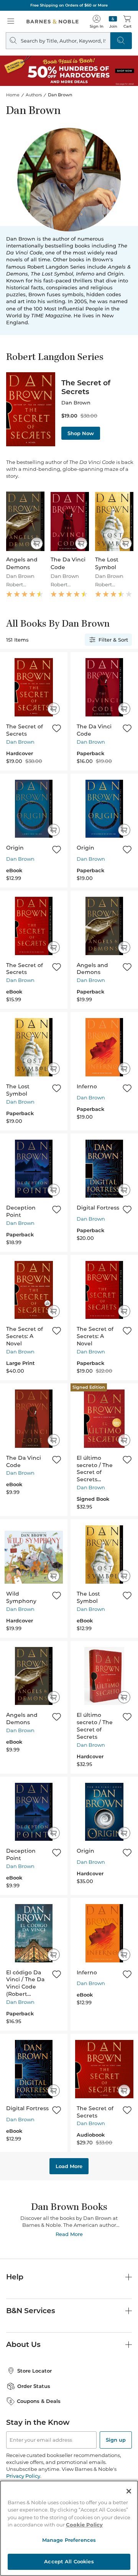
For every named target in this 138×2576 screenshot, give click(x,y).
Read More (69, 2234)
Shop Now (81, 433)
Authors (34, 95)
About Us (23, 2344)
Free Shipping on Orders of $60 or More (69, 5)
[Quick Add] (37, 543)
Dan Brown (20, 742)
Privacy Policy (23, 2476)
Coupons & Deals (39, 2401)
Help (15, 2277)
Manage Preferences (69, 2540)
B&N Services (31, 2311)
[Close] (129, 2491)
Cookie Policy (84, 2525)
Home (13, 95)
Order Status (34, 2386)
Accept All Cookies (69, 2561)
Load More (69, 2166)
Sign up (116, 2440)
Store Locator (34, 2371)
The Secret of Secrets (86, 387)
